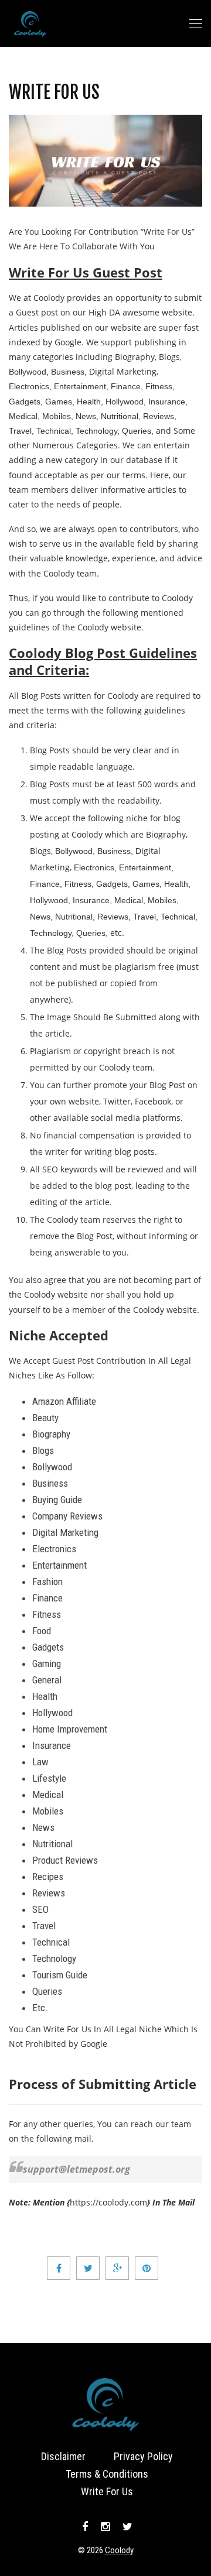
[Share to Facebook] (59, 2268)
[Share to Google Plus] (117, 2268)
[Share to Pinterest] (147, 2268)
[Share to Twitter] (88, 2268)
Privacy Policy (143, 2456)
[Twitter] (126, 2527)
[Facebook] (85, 2527)
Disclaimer (63, 2456)
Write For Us (54, 92)
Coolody (119, 2550)
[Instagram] (105, 2527)
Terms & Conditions (107, 2474)
